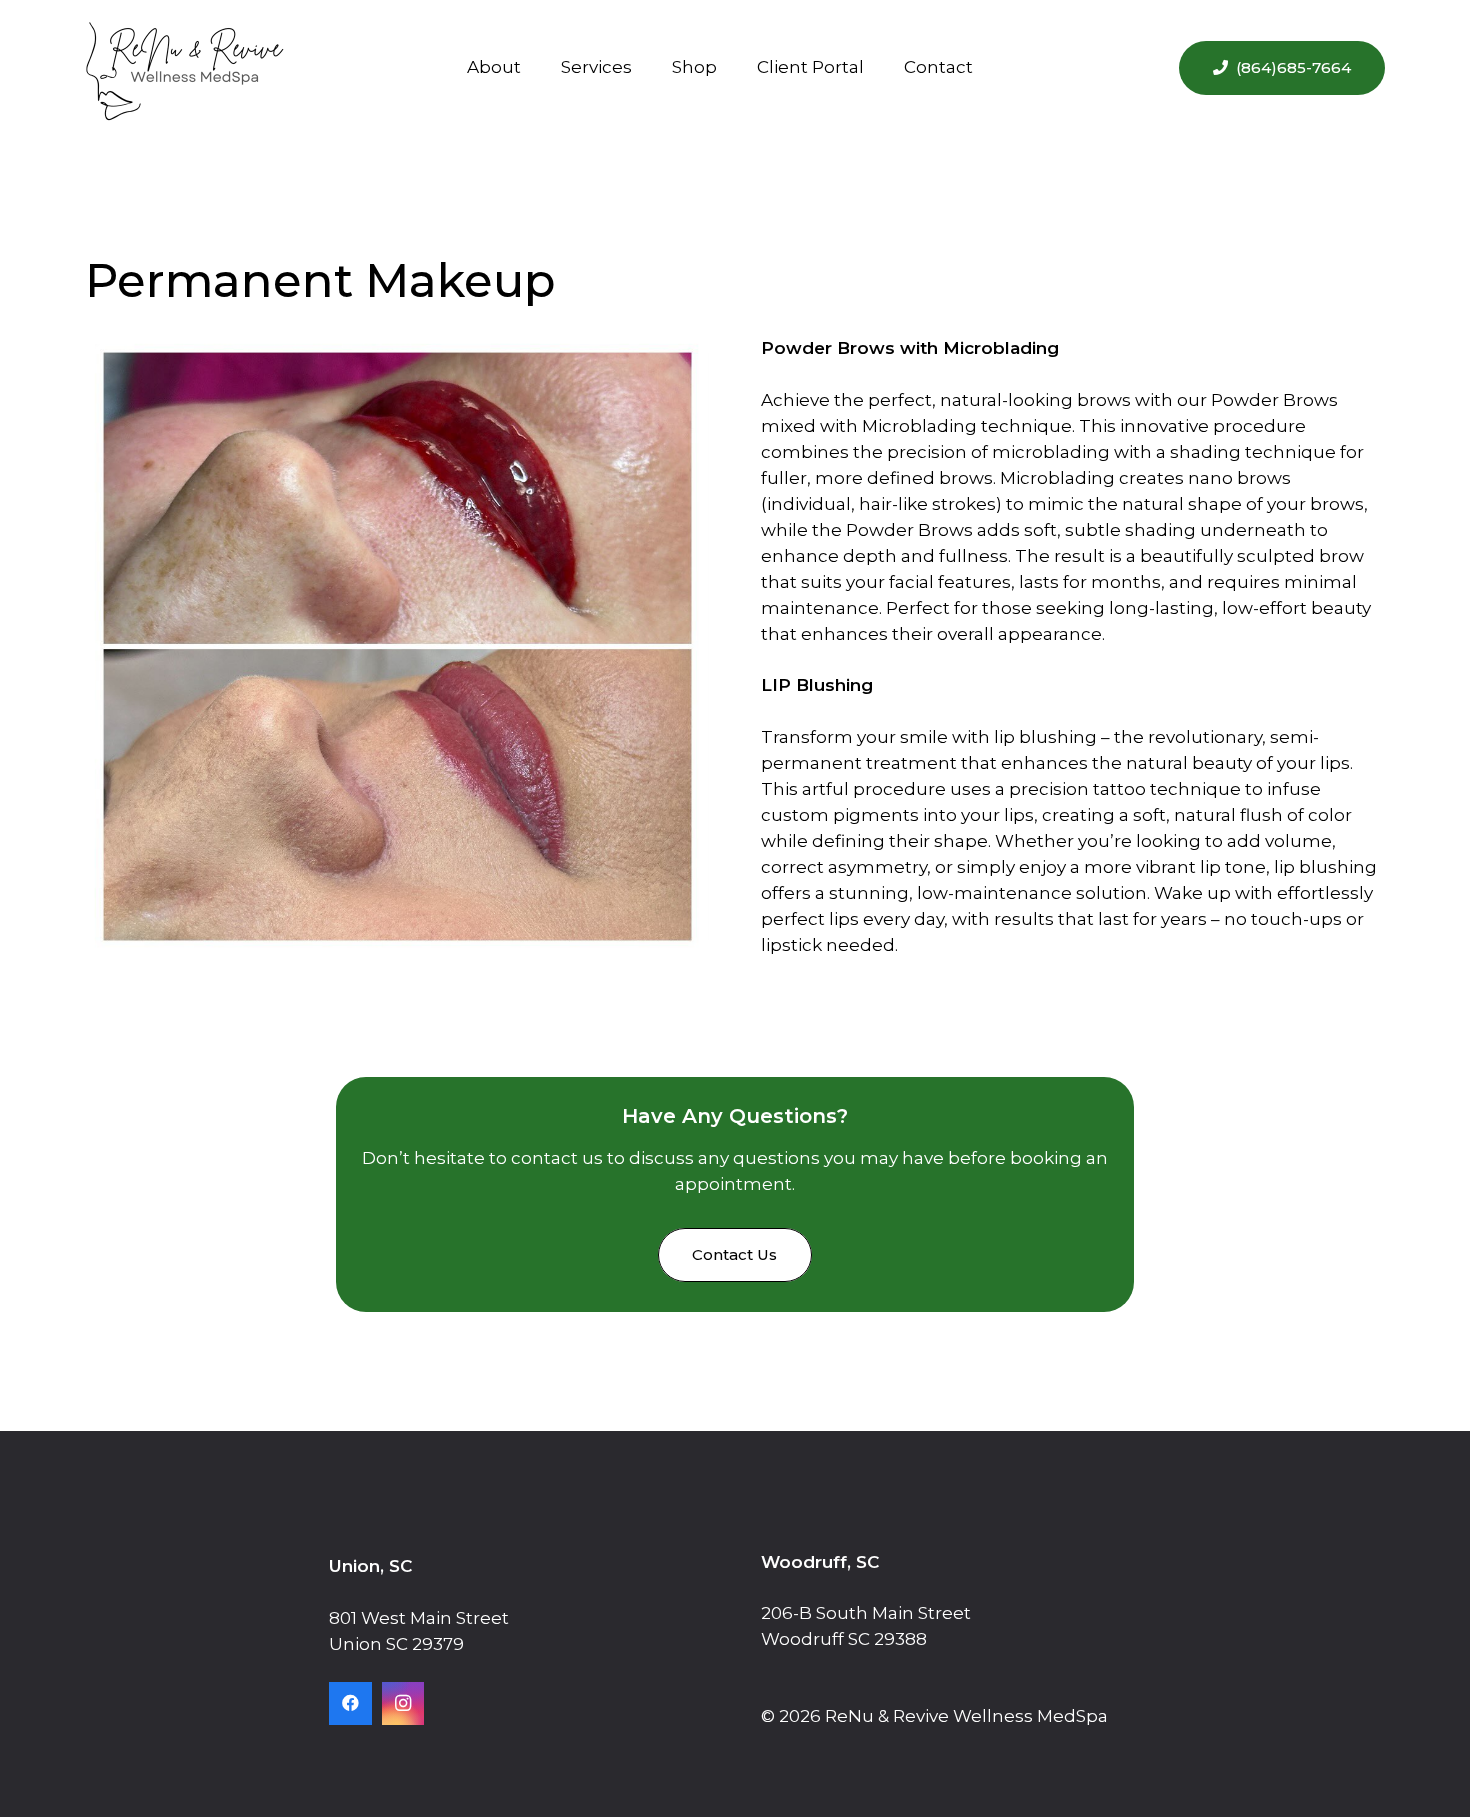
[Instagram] (403, 1703)
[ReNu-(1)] (185, 68)
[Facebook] (350, 1703)
